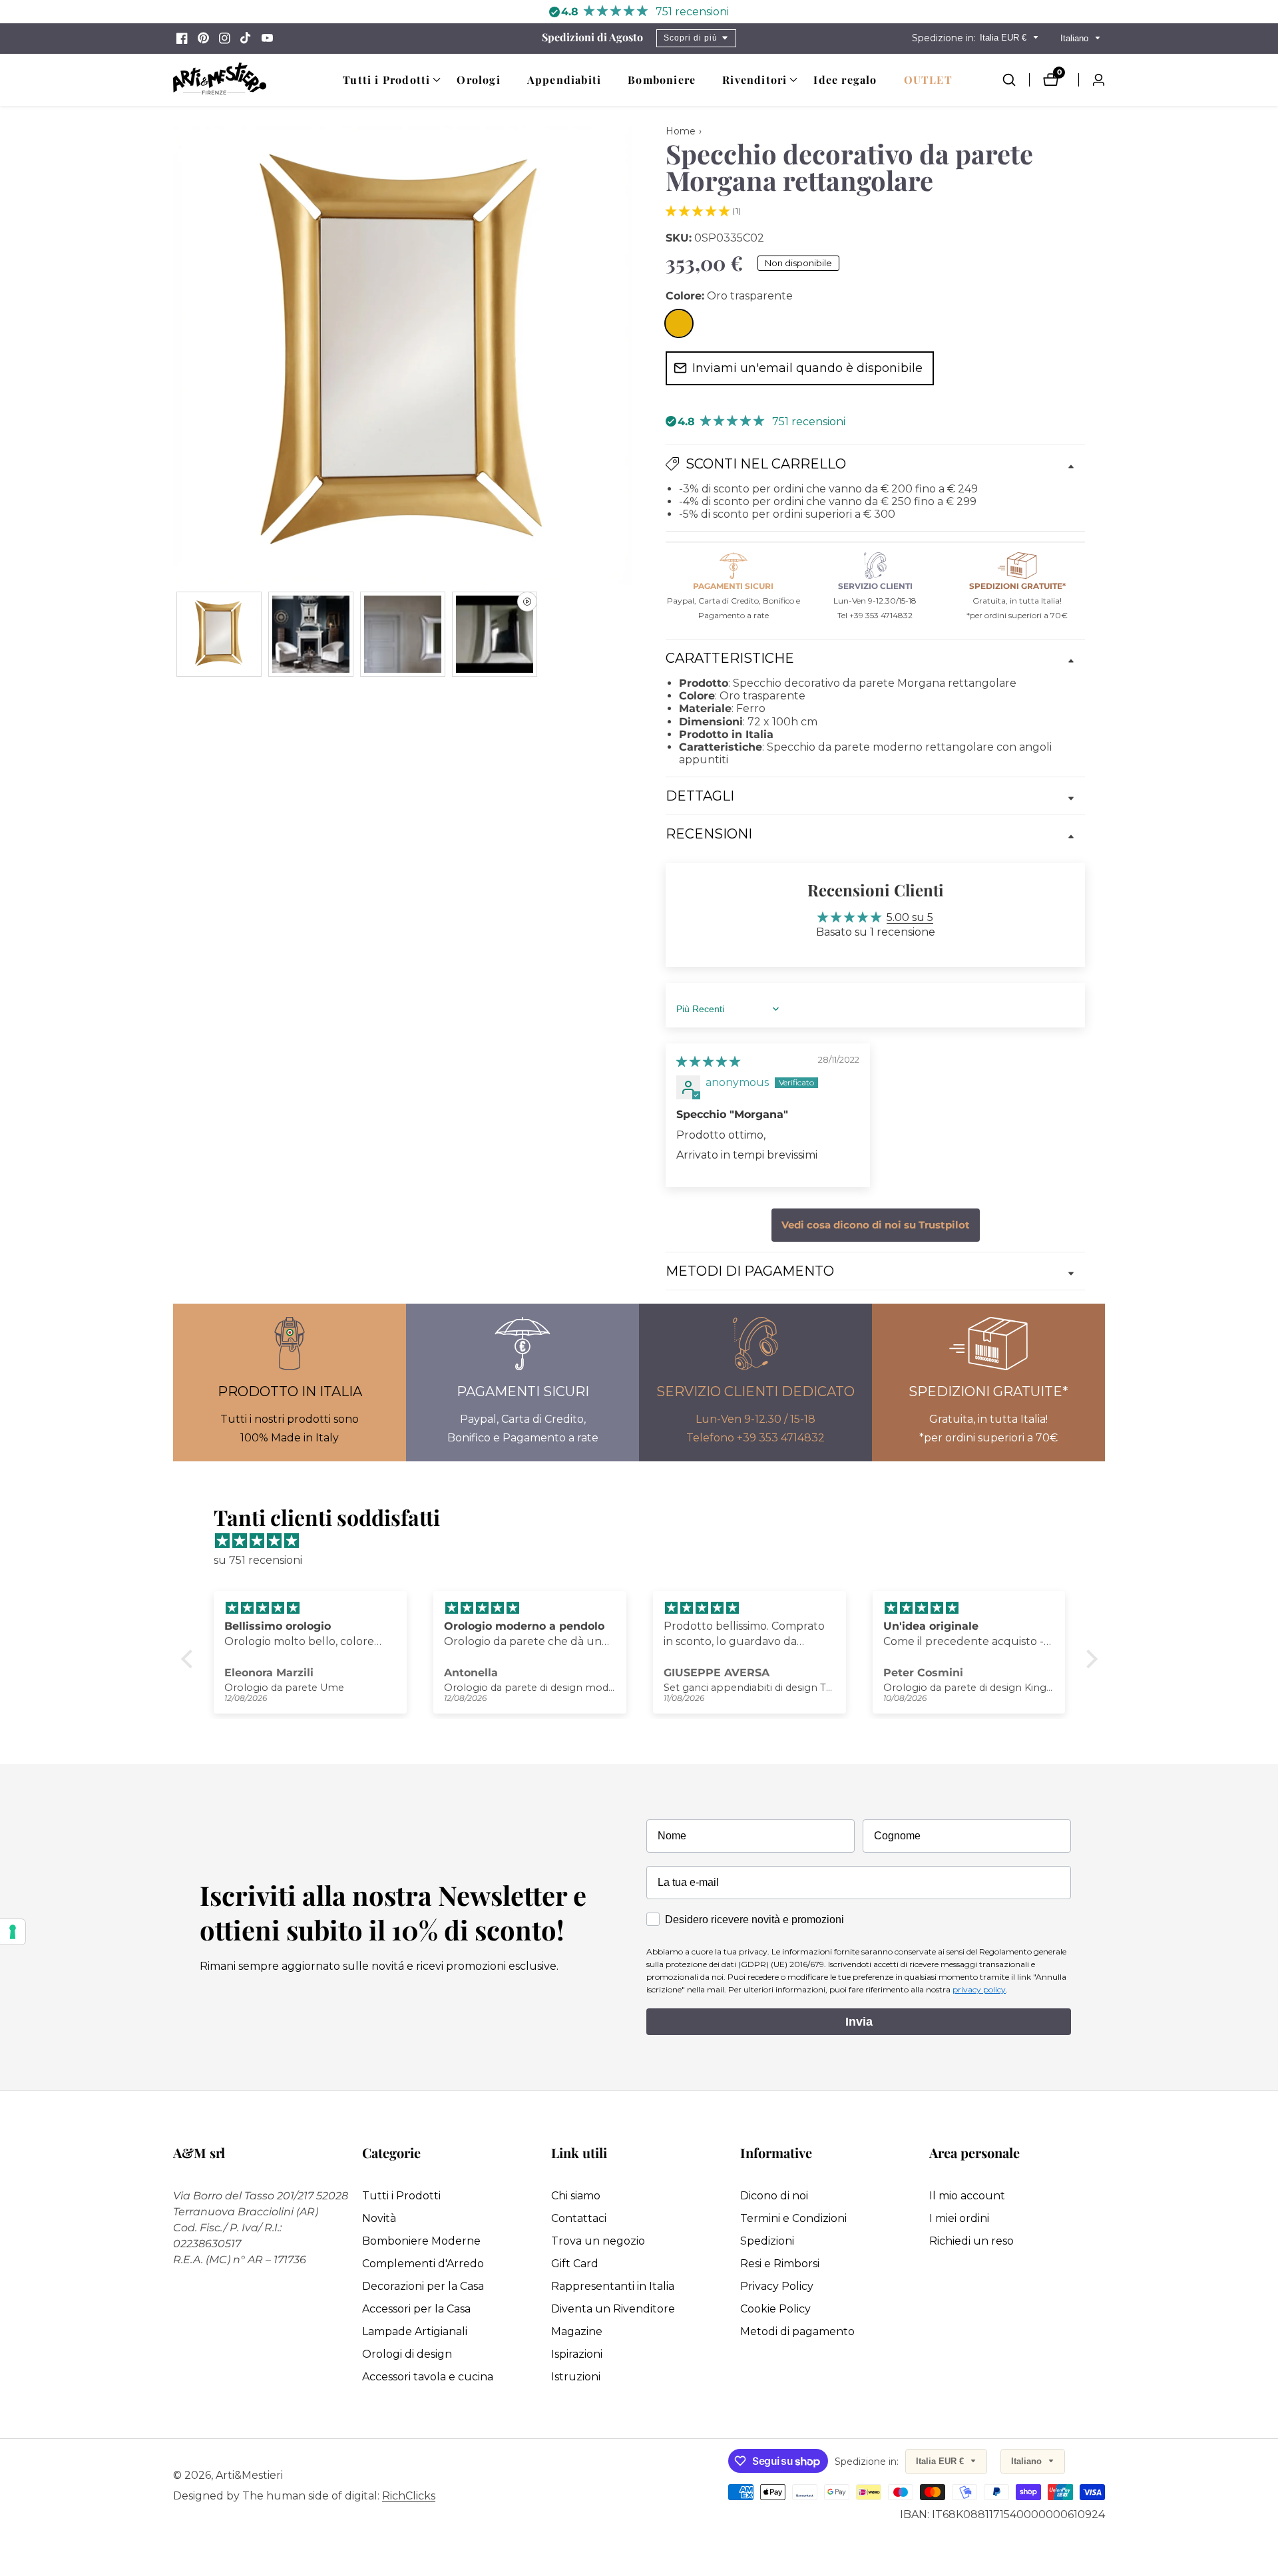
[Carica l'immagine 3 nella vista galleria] (403, 634)
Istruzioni (576, 2377)
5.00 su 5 (910, 917)
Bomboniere (662, 80)
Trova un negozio (598, 2241)
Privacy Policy (777, 2286)
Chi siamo (576, 2196)
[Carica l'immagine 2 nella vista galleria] (311, 634)
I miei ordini (959, 2218)
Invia (859, 2022)
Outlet (928, 80)
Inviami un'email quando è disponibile (807, 368)
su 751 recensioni (258, 1560)
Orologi (478, 80)
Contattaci (579, 2218)
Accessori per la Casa (416, 2309)
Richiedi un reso (971, 2241)
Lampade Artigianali (415, 2331)
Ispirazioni (577, 2354)
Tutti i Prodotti (401, 2196)
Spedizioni (767, 2241)
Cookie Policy (775, 2309)
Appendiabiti (564, 80)
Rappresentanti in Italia (613, 2286)
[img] (708, 1062)
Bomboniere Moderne (421, 2241)
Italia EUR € (1004, 38)
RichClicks (409, 2496)
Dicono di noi (774, 2196)
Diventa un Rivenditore (613, 2309)
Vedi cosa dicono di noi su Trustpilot (876, 1225)
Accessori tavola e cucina (428, 2377)
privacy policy (979, 1989)
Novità (379, 2218)
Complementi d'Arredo (423, 2264)
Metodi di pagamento (797, 2331)
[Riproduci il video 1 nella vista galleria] (495, 634)
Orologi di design (407, 2354)
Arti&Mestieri (249, 2476)
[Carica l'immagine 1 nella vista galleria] (219, 634)
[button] (386, 80)
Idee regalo (845, 80)
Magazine (577, 2331)
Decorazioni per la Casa (423, 2286)
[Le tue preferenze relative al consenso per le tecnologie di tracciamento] (13, 1932)
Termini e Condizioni (793, 2218)
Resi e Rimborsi (780, 2264)
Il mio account (967, 2196)
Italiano (1076, 38)
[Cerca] (1016, 80)
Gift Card (575, 2264)
